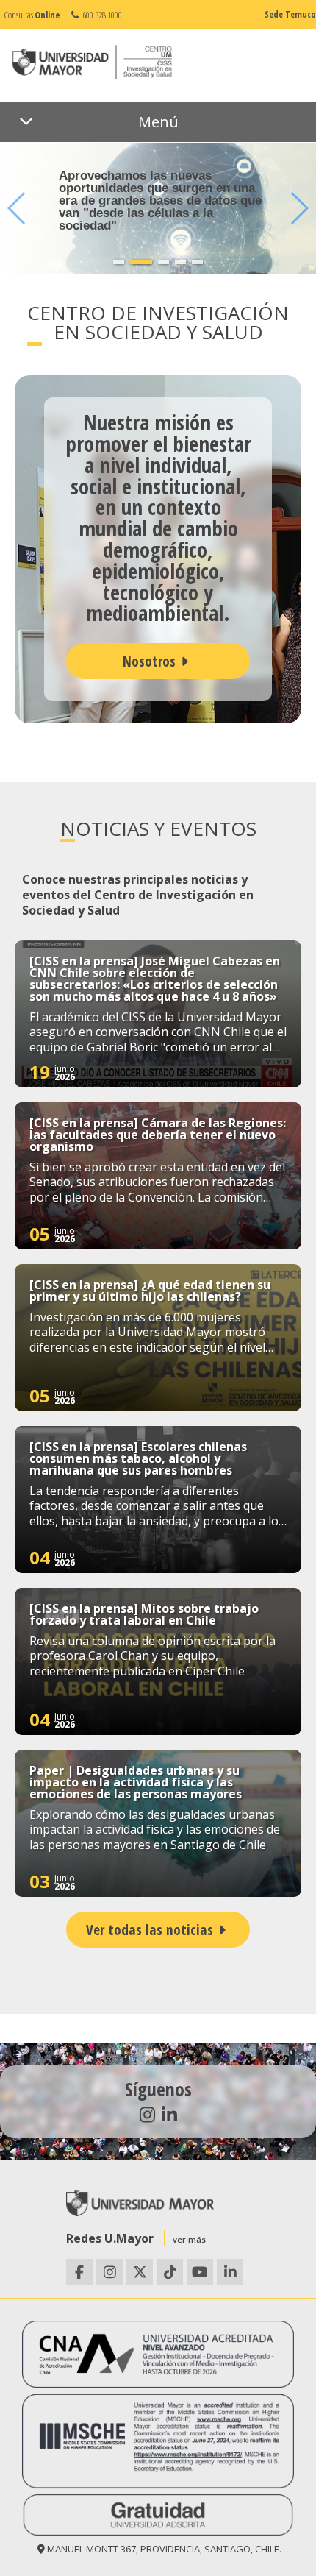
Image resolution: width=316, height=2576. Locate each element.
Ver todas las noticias (150, 1930)
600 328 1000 (101, 15)
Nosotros (149, 661)
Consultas (32, 15)
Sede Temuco (290, 14)
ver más (189, 2239)
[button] (119, 262)
